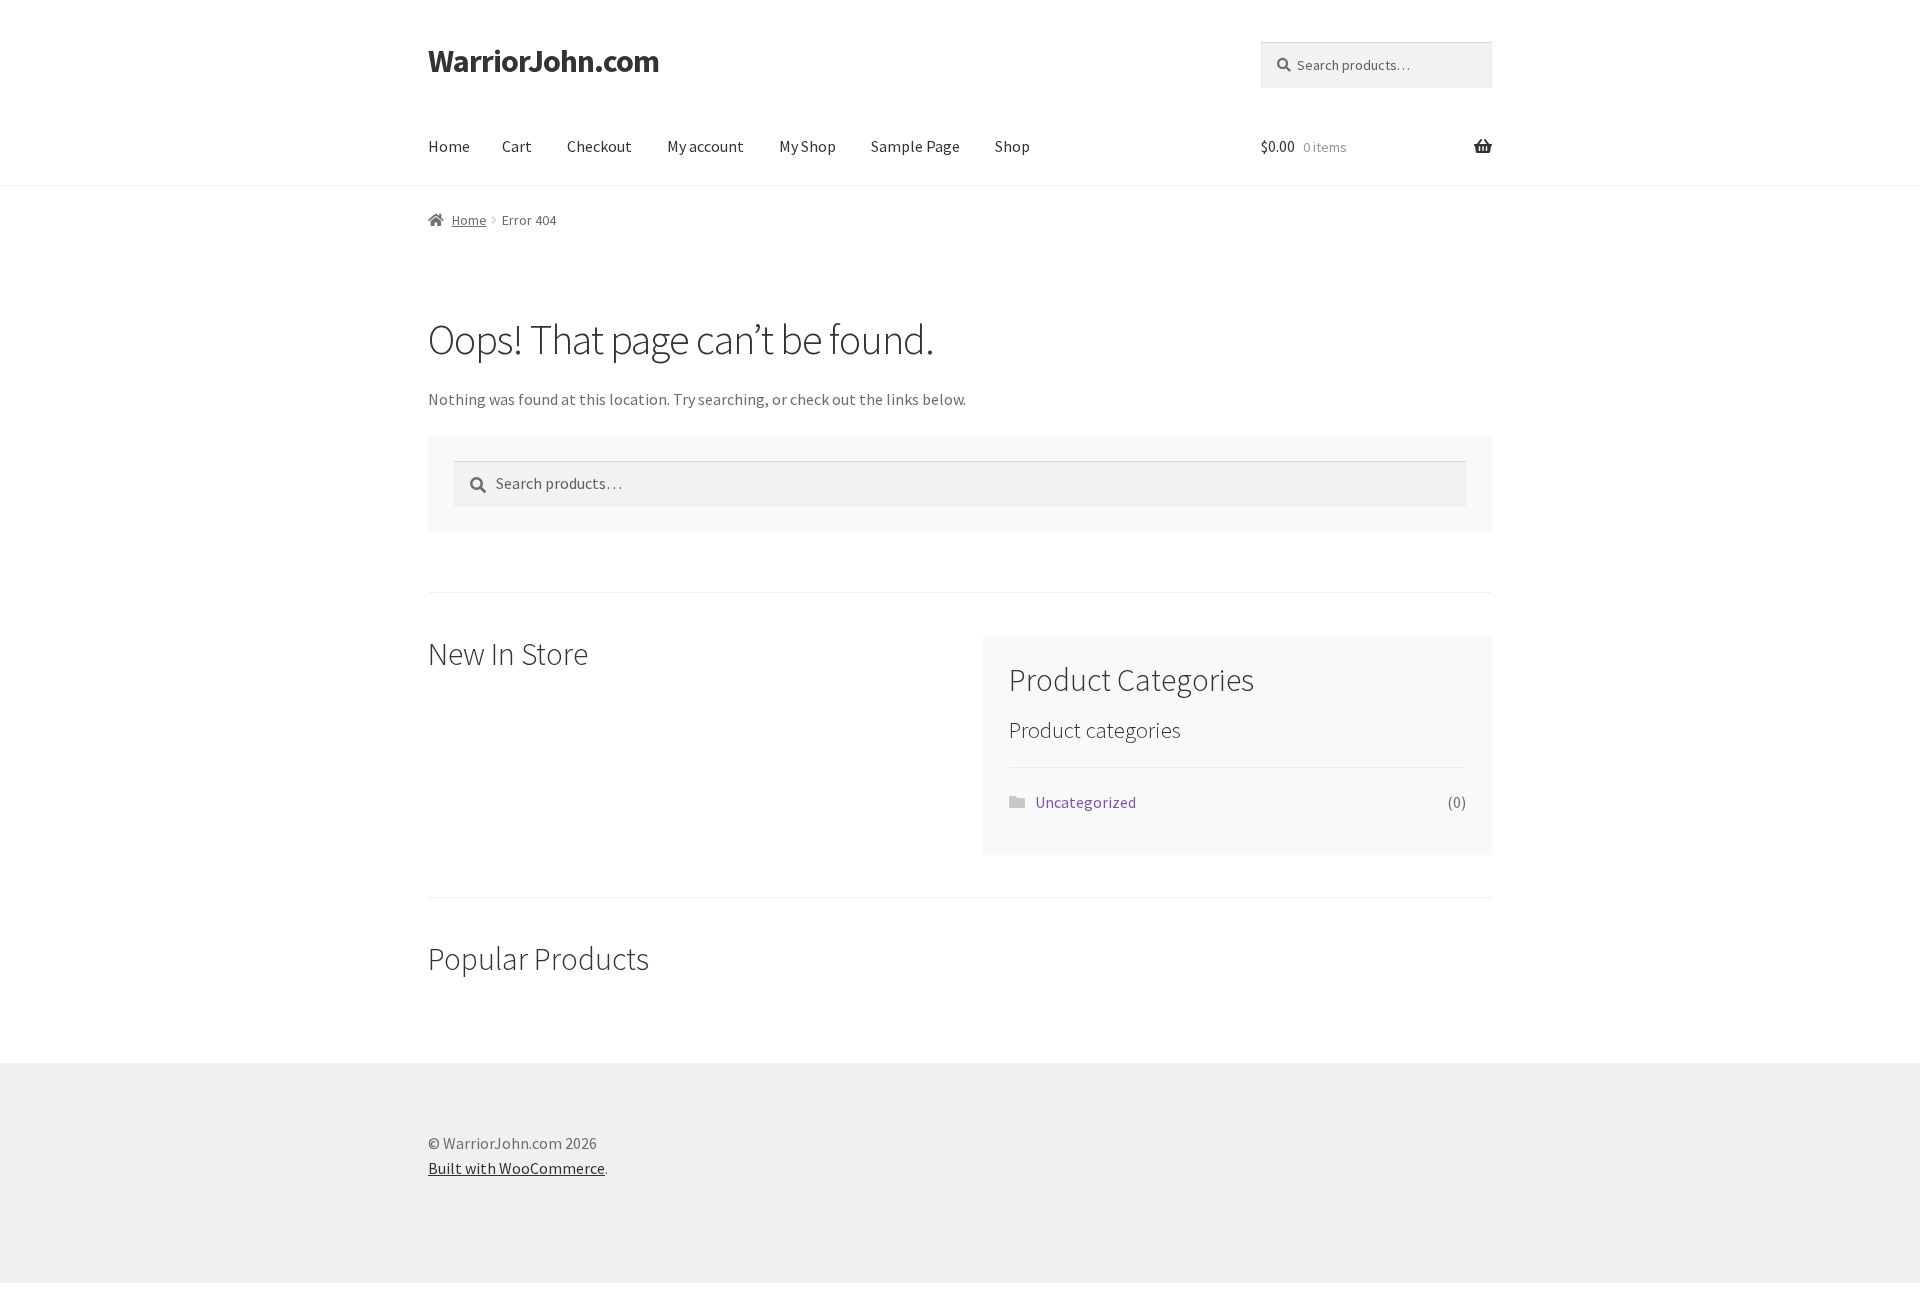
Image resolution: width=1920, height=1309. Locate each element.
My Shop (807, 146)
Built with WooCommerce (516, 1168)
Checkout (599, 146)
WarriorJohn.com (543, 61)
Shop (1012, 146)
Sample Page (915, 146)
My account (705, 146)
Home (449, 146)
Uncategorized (1085, 802)
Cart (517, 146)
